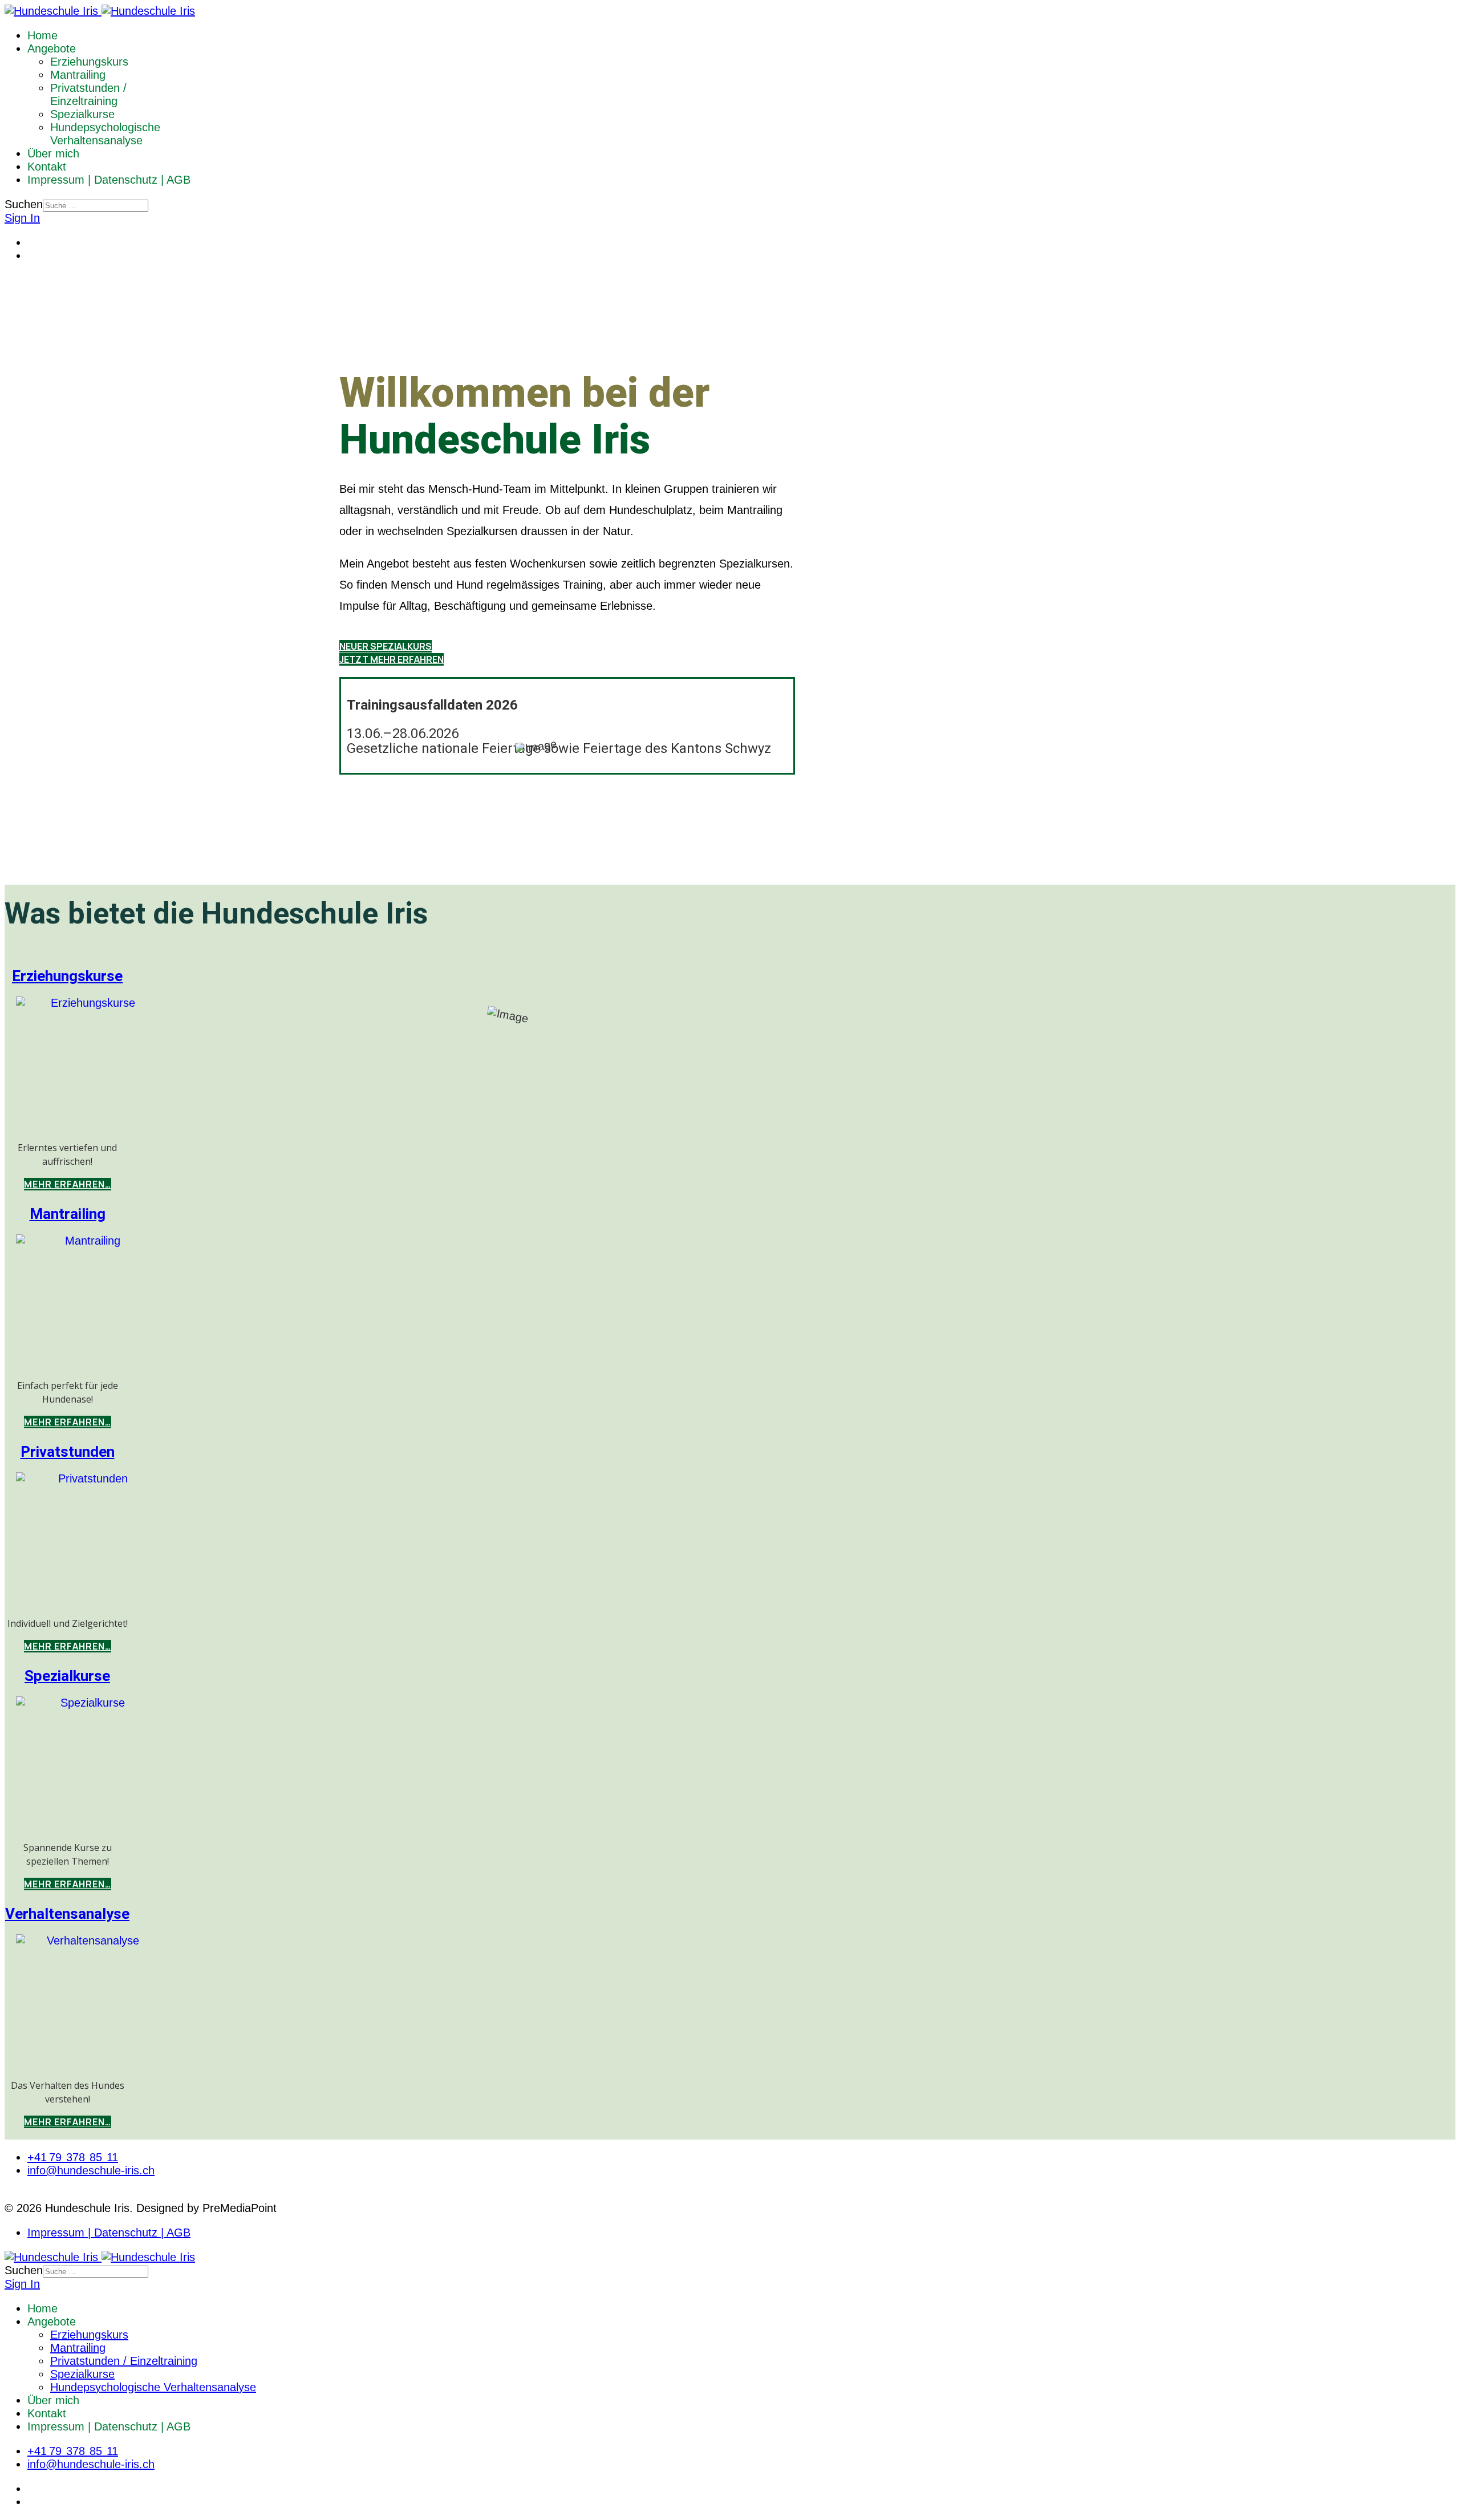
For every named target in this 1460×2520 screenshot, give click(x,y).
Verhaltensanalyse (67, 1914)
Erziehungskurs (89, 62)
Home (42, 35)
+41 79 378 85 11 (73, 2157)
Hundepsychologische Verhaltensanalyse (105, 134)
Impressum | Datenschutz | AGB (109, 180)
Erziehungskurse (67, 977)
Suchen (24, 204)
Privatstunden (68, 1452)
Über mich (53, 153)
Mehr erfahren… (68, 1184)
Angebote (52, 48)
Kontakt (47, 167)
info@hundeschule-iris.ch (91, 2170)
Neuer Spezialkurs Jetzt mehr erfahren (392, 653)
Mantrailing (78, 75)
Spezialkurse (82, 114)
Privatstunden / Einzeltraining (88, 94)
